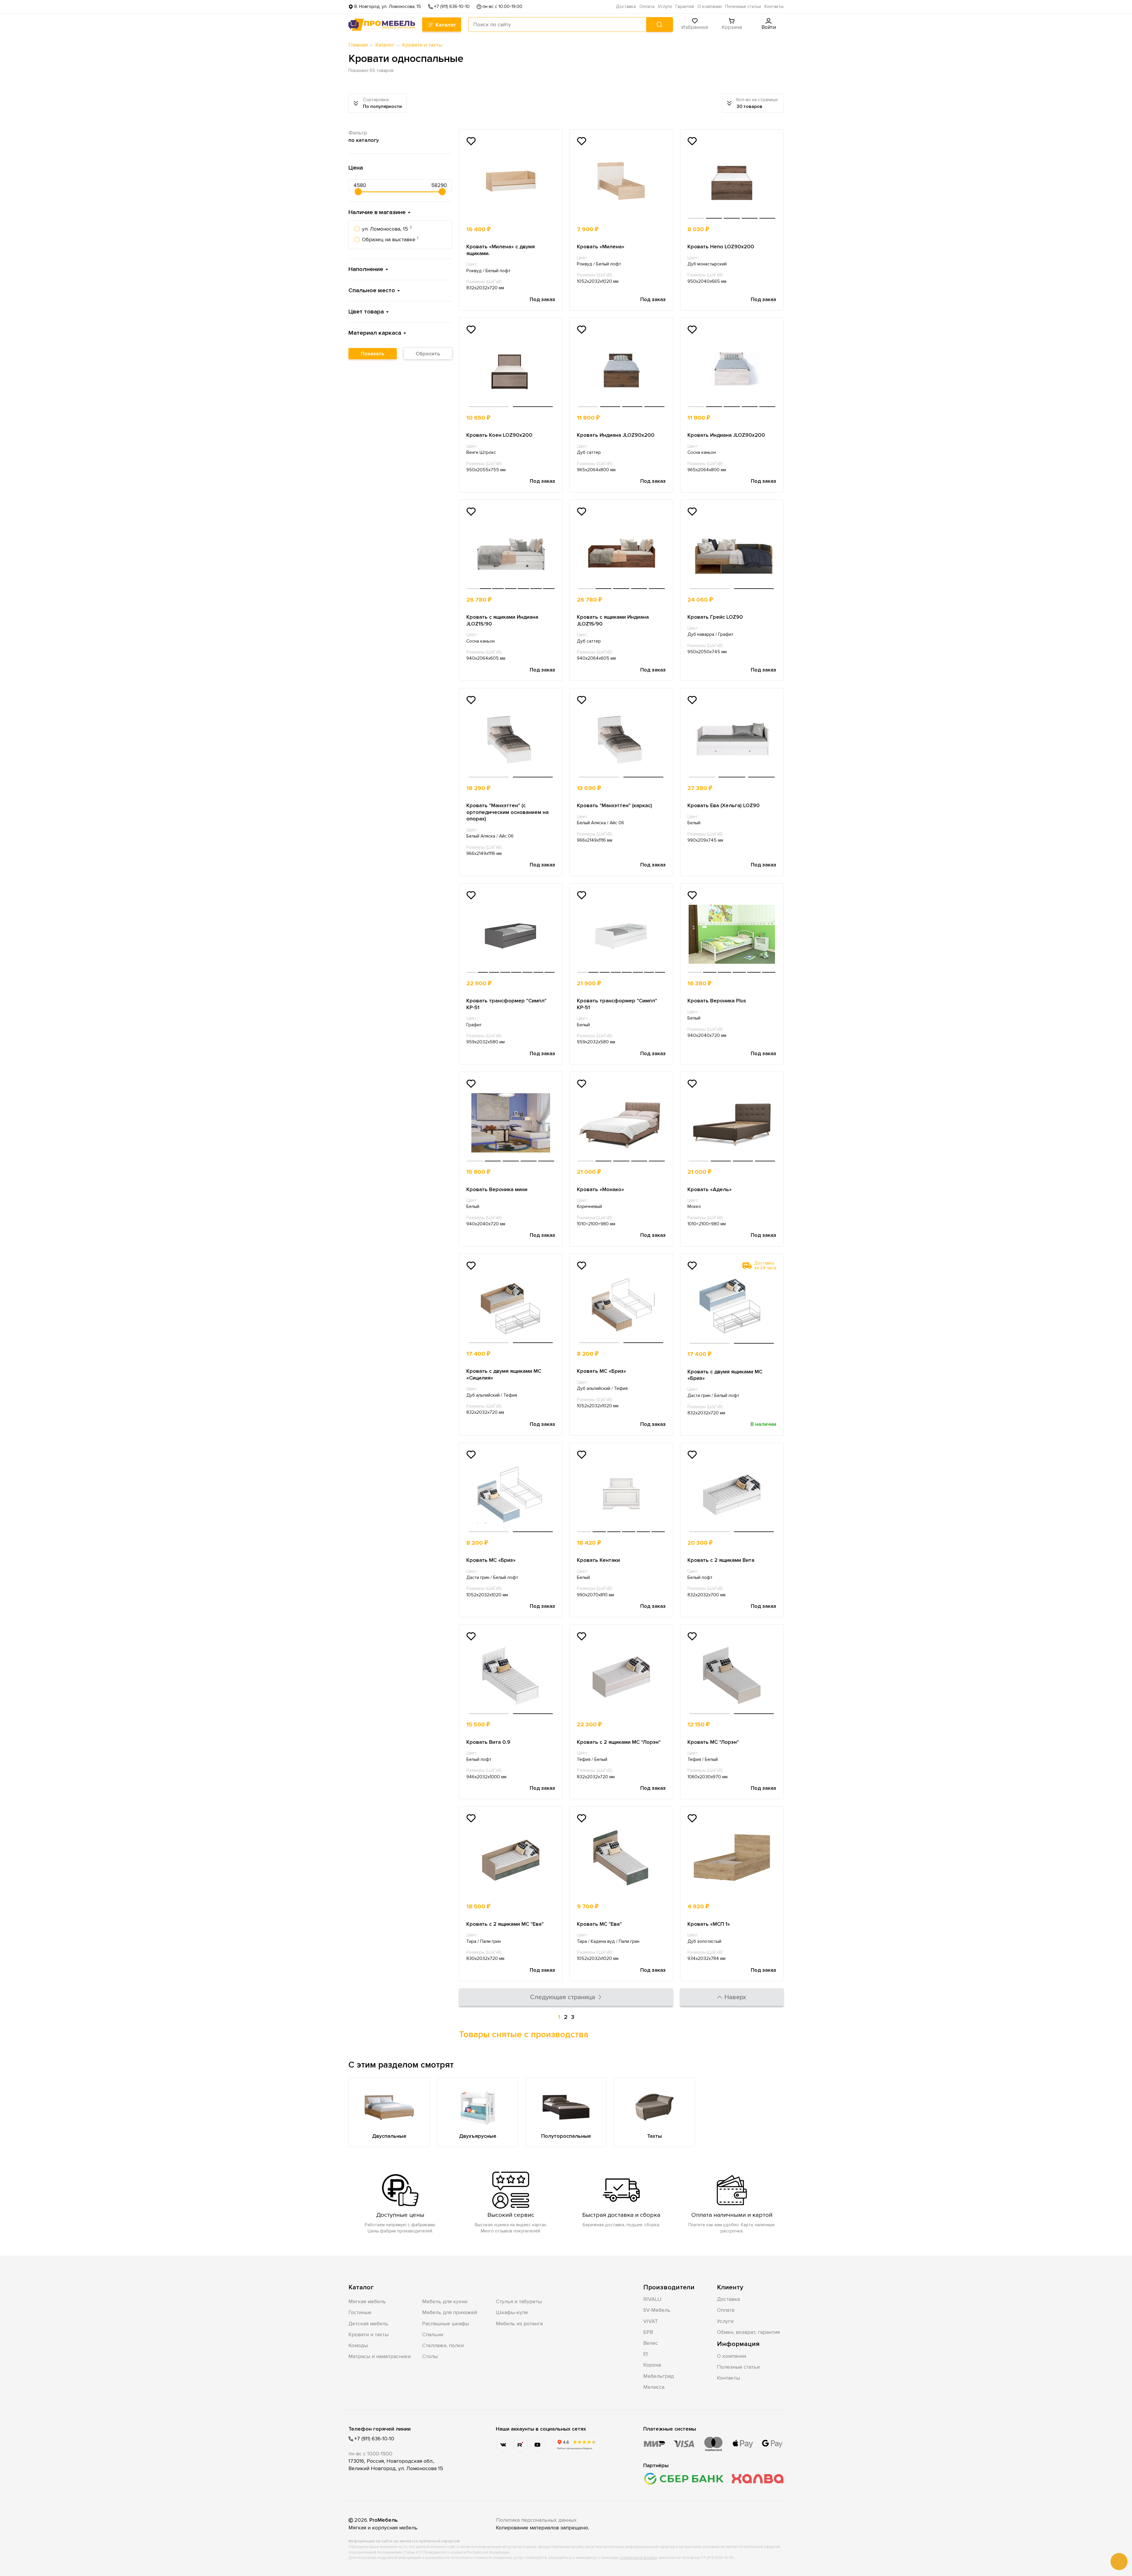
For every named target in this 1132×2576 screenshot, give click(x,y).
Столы (430, 2356)
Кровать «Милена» (601, 247)
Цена (356, 168)
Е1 (646, 2354)
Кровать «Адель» (710, 1189)
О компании (710, 7)
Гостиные (360, 2312)
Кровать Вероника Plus (717, 1001)
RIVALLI (652, 2299)
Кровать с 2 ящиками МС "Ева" (505, 1924)
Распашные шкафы (446, 2324)
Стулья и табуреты (519, 2301)
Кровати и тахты (368, 2334)
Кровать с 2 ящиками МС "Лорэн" (619, 1742)
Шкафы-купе (512, 2312)
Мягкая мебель (367, 2301)
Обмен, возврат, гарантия (748, 2332)
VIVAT (651, 2321)
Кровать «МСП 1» (709, 1924)
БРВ (648, 2332)
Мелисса (654, 2387)
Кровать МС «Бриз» (602, 1371)
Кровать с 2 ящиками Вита (721, 1560)
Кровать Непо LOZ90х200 (721, 247)
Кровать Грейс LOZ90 (715, 617)
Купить (534, 229)
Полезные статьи (743, 7)
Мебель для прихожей (450, 2312)
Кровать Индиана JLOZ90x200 (616, 435)
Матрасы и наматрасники (380, 2356)
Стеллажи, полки (443, 2345)
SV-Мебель (657, 2310)
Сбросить (428, 354)
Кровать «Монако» (600, 1189)
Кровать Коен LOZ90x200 (499, 435)
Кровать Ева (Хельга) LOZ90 (724, 805)
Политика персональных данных (536, 2520)
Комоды (358, 2345)
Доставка (626, 7)
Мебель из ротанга (519, 2324)
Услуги (665, 7)
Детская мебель (368, 2324)
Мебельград (659, 2376)
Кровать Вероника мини (497, 1189)
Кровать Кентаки (598, 1560)
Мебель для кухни (445, 2301)
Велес (651, 2343)
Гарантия (685, 7)
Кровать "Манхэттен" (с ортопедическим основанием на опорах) (507, 812)
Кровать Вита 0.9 (488, 1742)
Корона (652, 2365)
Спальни (433, 2334)
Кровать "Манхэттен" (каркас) (614, 805)
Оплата (647, 7)
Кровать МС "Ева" (599, 1924)
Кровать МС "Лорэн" (713, 1742)
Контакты (774, 7)
